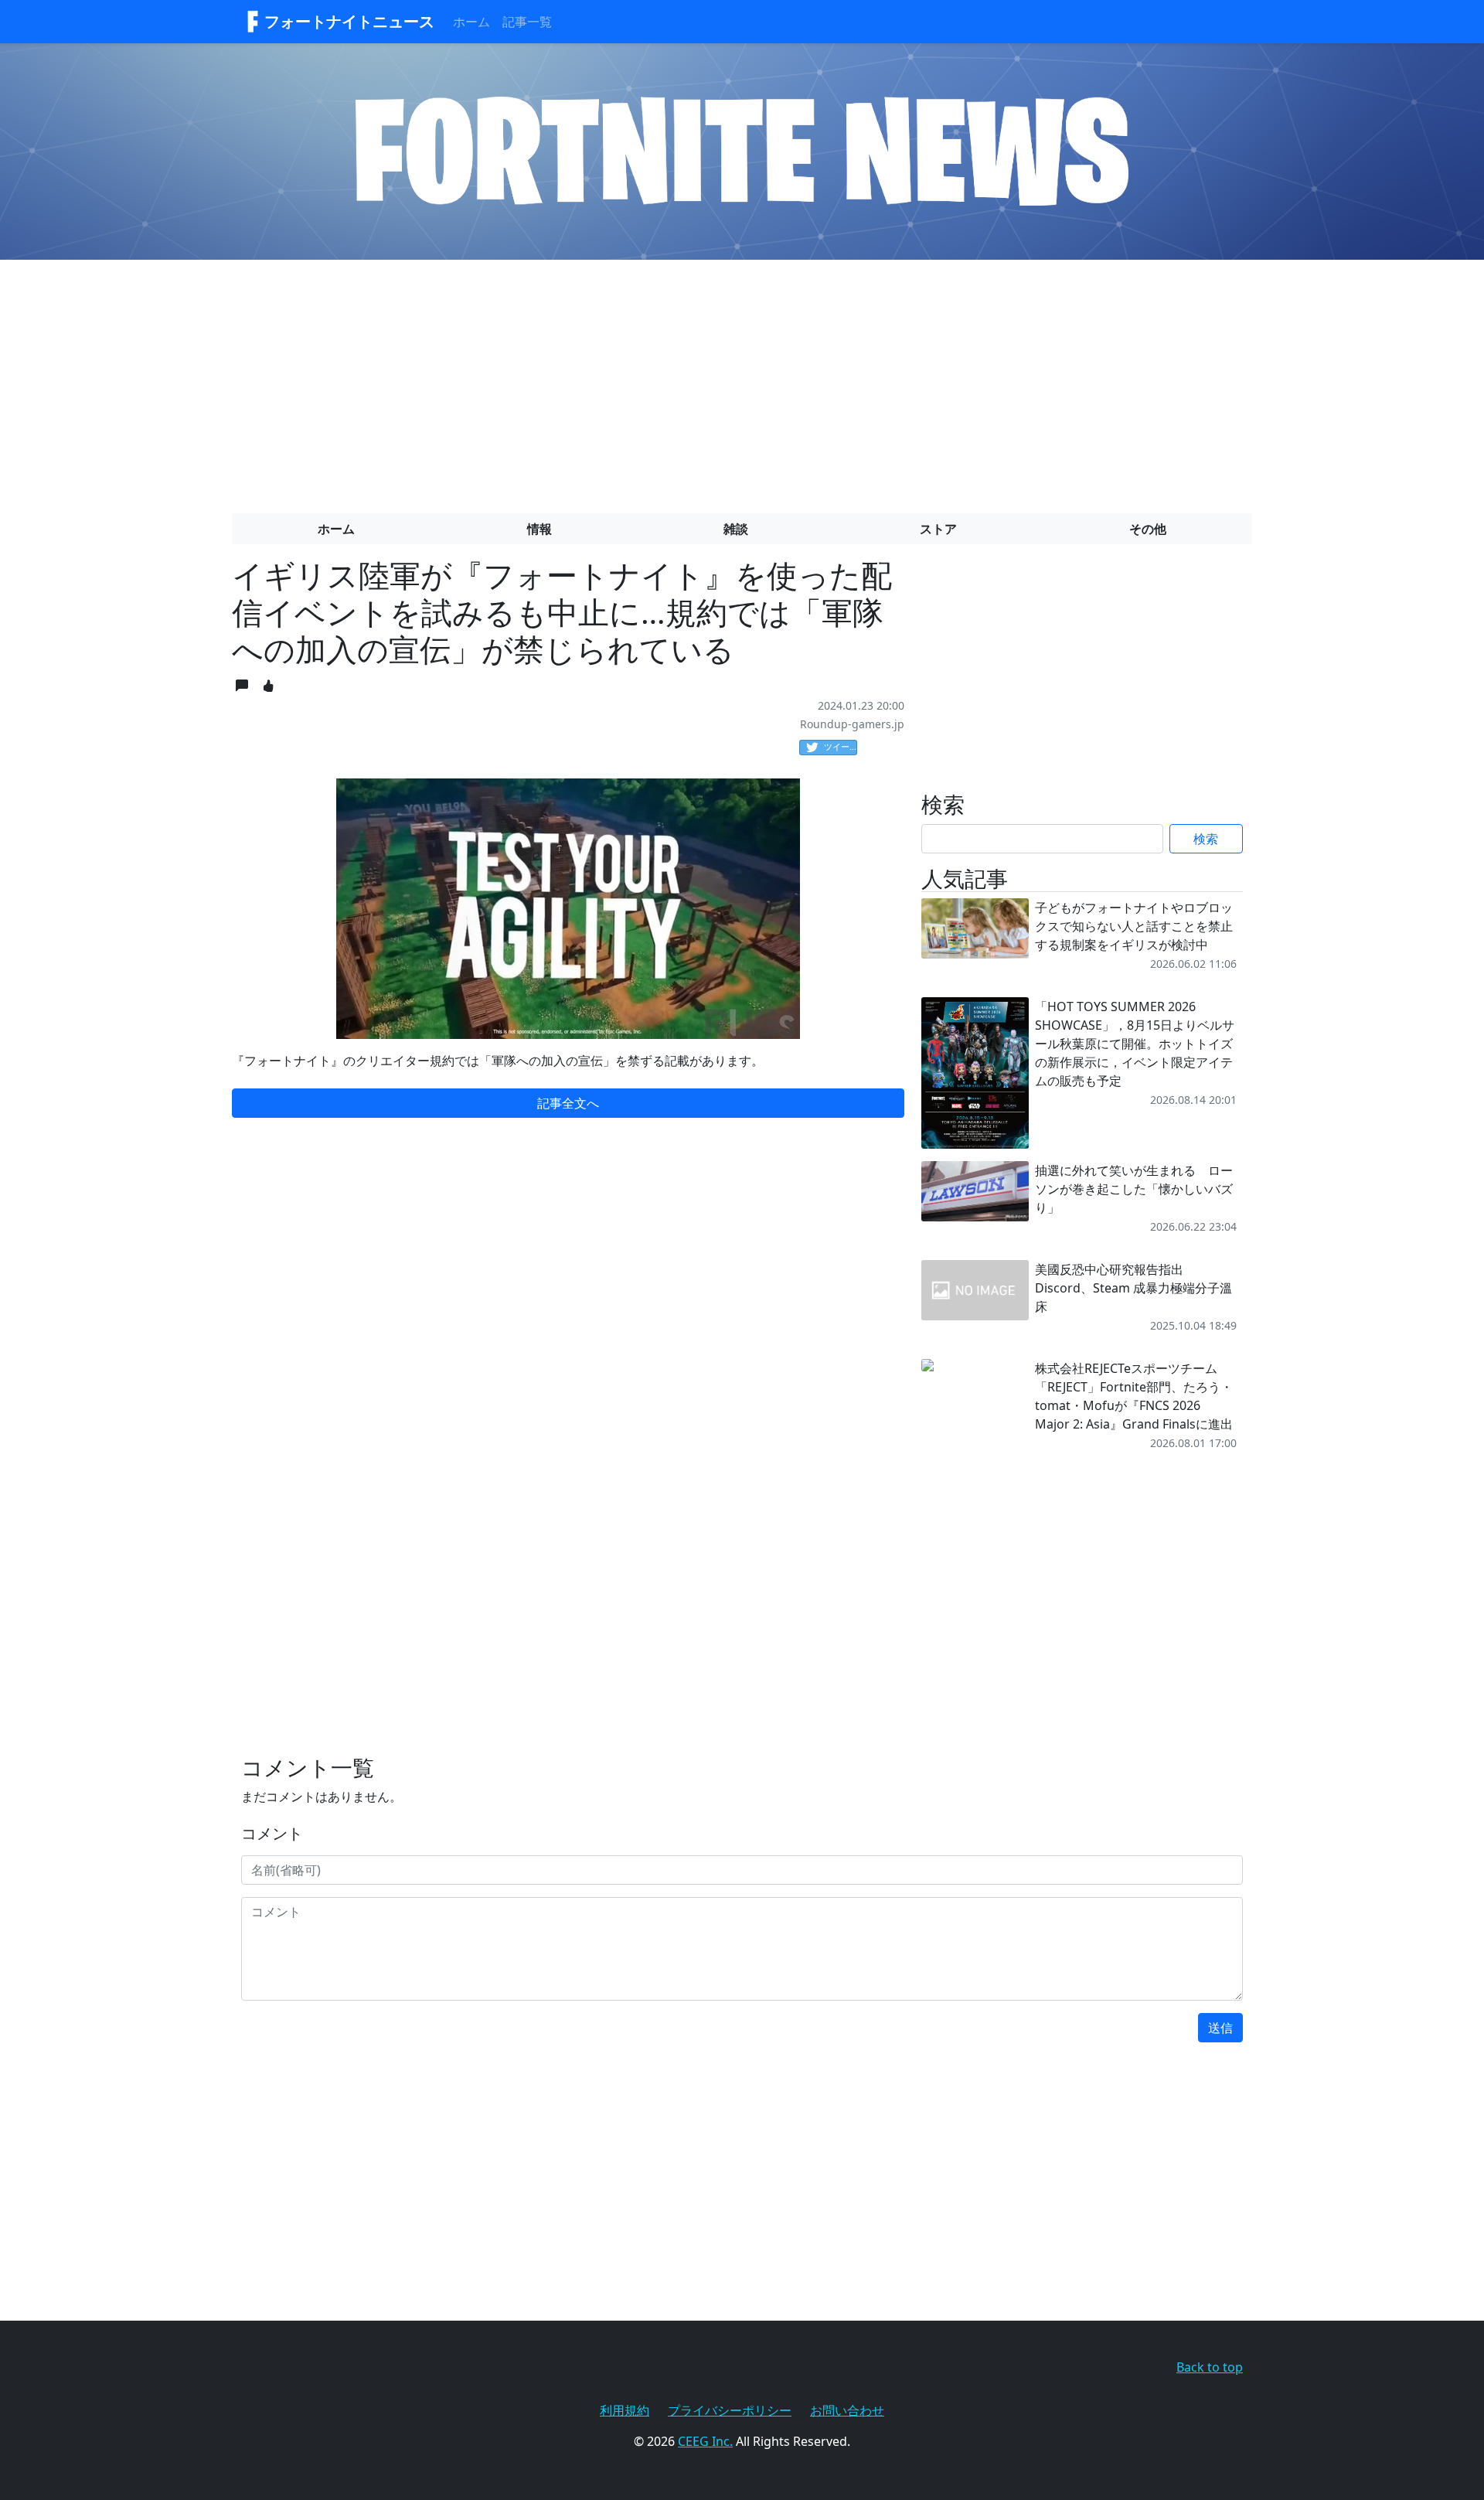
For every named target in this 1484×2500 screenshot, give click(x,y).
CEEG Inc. (705, 2441)
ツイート (841, 746)
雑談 (736, 529)
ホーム (471, 22)
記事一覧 (527, 22)
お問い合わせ (847, 2410)
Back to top (1210, 2367)
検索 (1206, 839)
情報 (539, 529)
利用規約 (625, 2410)
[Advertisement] (742, 380)
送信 (1220, 2028)
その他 (1148, 529)
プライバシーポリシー (730, 2410)
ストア (938, 529)
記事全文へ (568, 1103)
